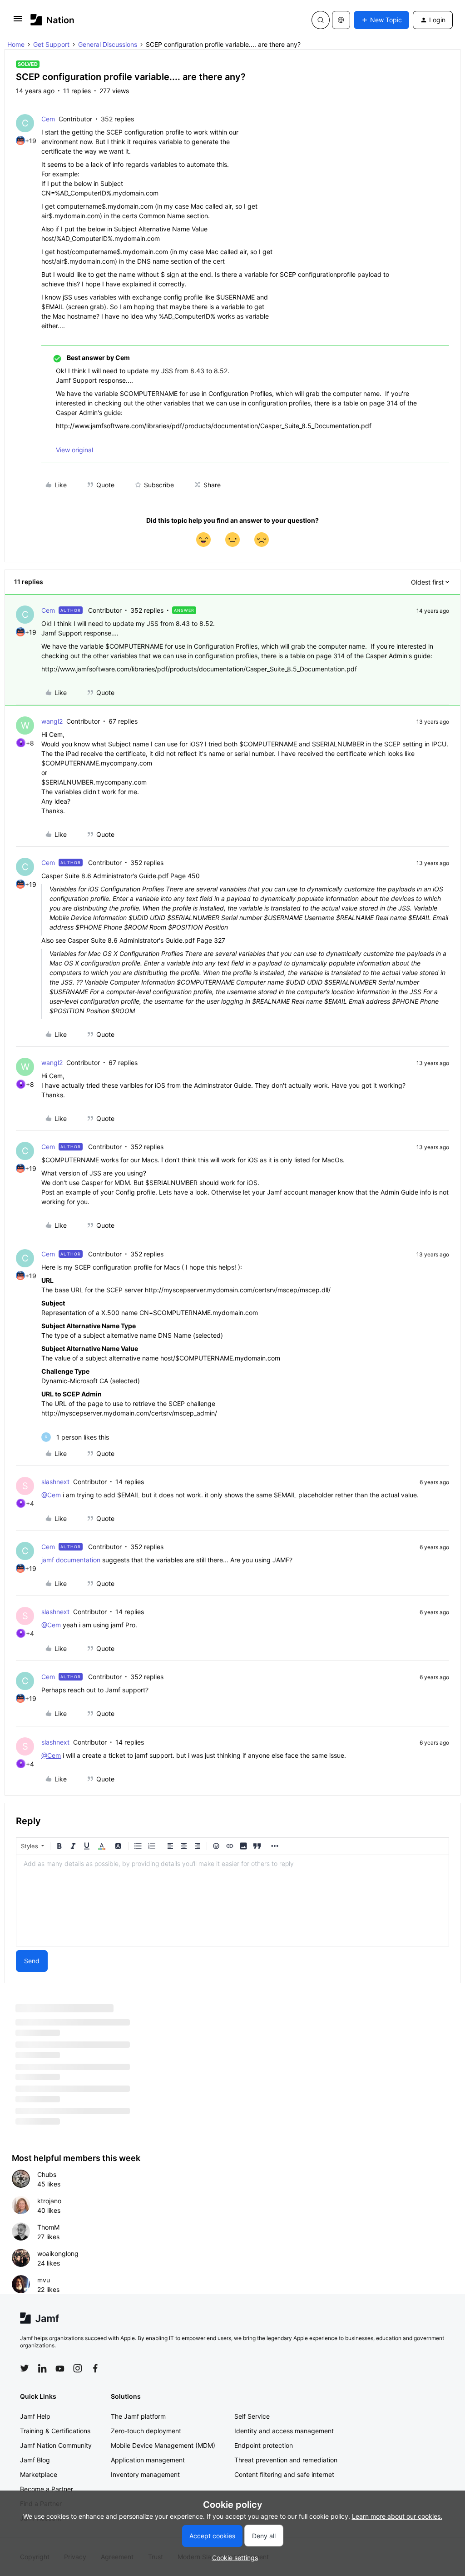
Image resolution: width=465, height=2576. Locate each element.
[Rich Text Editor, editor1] (232, 1901)
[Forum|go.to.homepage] (52, 20)
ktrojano (49, 2201)
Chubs (47, 2174)
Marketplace (39, 2474)
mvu (44, 2280)
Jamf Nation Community (56, 2445)
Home (16, 44)
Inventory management (145, 2474)
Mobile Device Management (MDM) (163, 2445)
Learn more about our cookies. (397, 2516)
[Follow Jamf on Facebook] (95, 2368)
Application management (148, 2460)
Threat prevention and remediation (286, 2460)
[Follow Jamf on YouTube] (60, 2368)
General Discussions (108, 44)
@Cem (51, 1495)
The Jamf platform (138, 2416)
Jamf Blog (35, 2460)
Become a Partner (47, 2489)
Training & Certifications (55, 2431)
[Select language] (341, 20)
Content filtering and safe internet (284, 2474)
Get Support (51, 44)
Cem (48, 119)
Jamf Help (35, 2416)
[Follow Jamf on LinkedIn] (42, 2368)
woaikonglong (58, 2253)
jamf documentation (71, 1560)
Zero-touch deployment (146, 2431)
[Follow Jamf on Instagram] (78, 2368)
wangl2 (52, 721)
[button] (18, 22)
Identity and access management (284, 2431)
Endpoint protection (264, 2445)
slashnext (55, 1482)
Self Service (252, 2416)
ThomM (48, 2227)
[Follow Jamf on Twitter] (25, 2368)
